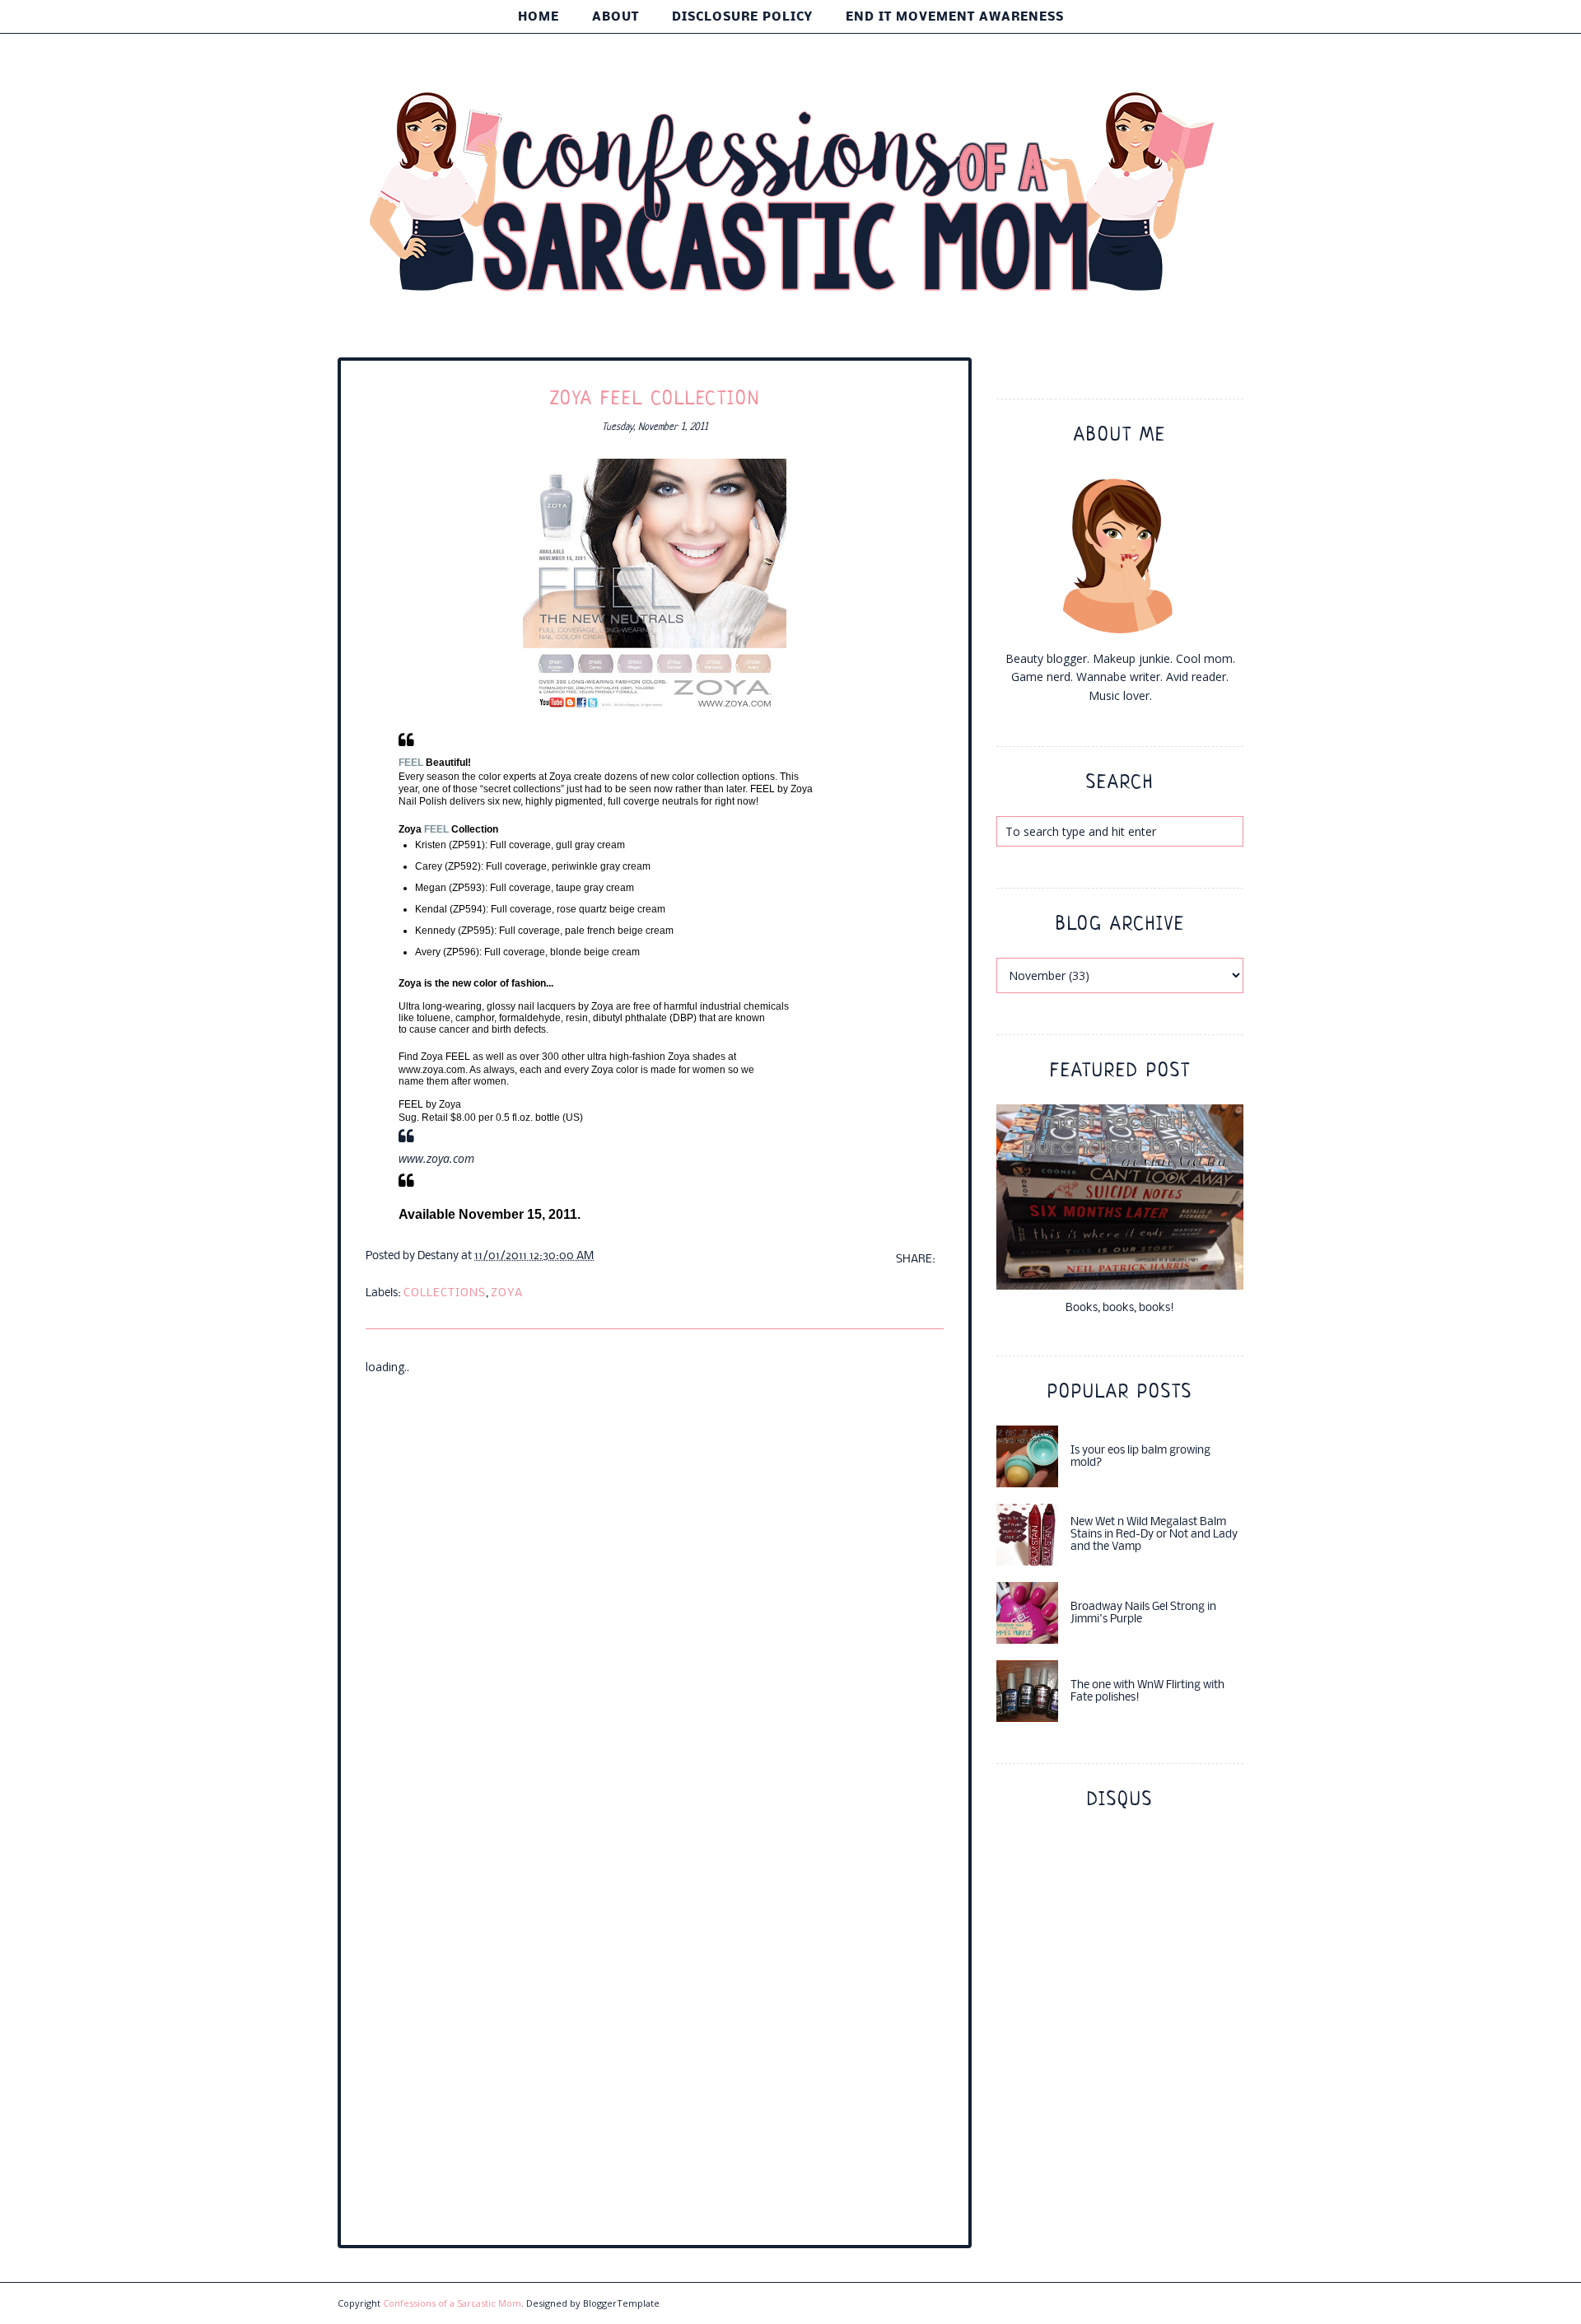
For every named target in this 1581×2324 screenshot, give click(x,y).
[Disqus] (655, 1582)
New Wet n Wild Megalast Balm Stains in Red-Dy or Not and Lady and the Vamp (1154, 1535)
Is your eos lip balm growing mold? (1140, 1457)
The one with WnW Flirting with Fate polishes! (1147, 1692)
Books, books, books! (1120, 1308)
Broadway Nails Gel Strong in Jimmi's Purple (1143, 1613)
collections (445, 1293)
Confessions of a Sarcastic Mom (452, 2303)
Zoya (507, 1293)
